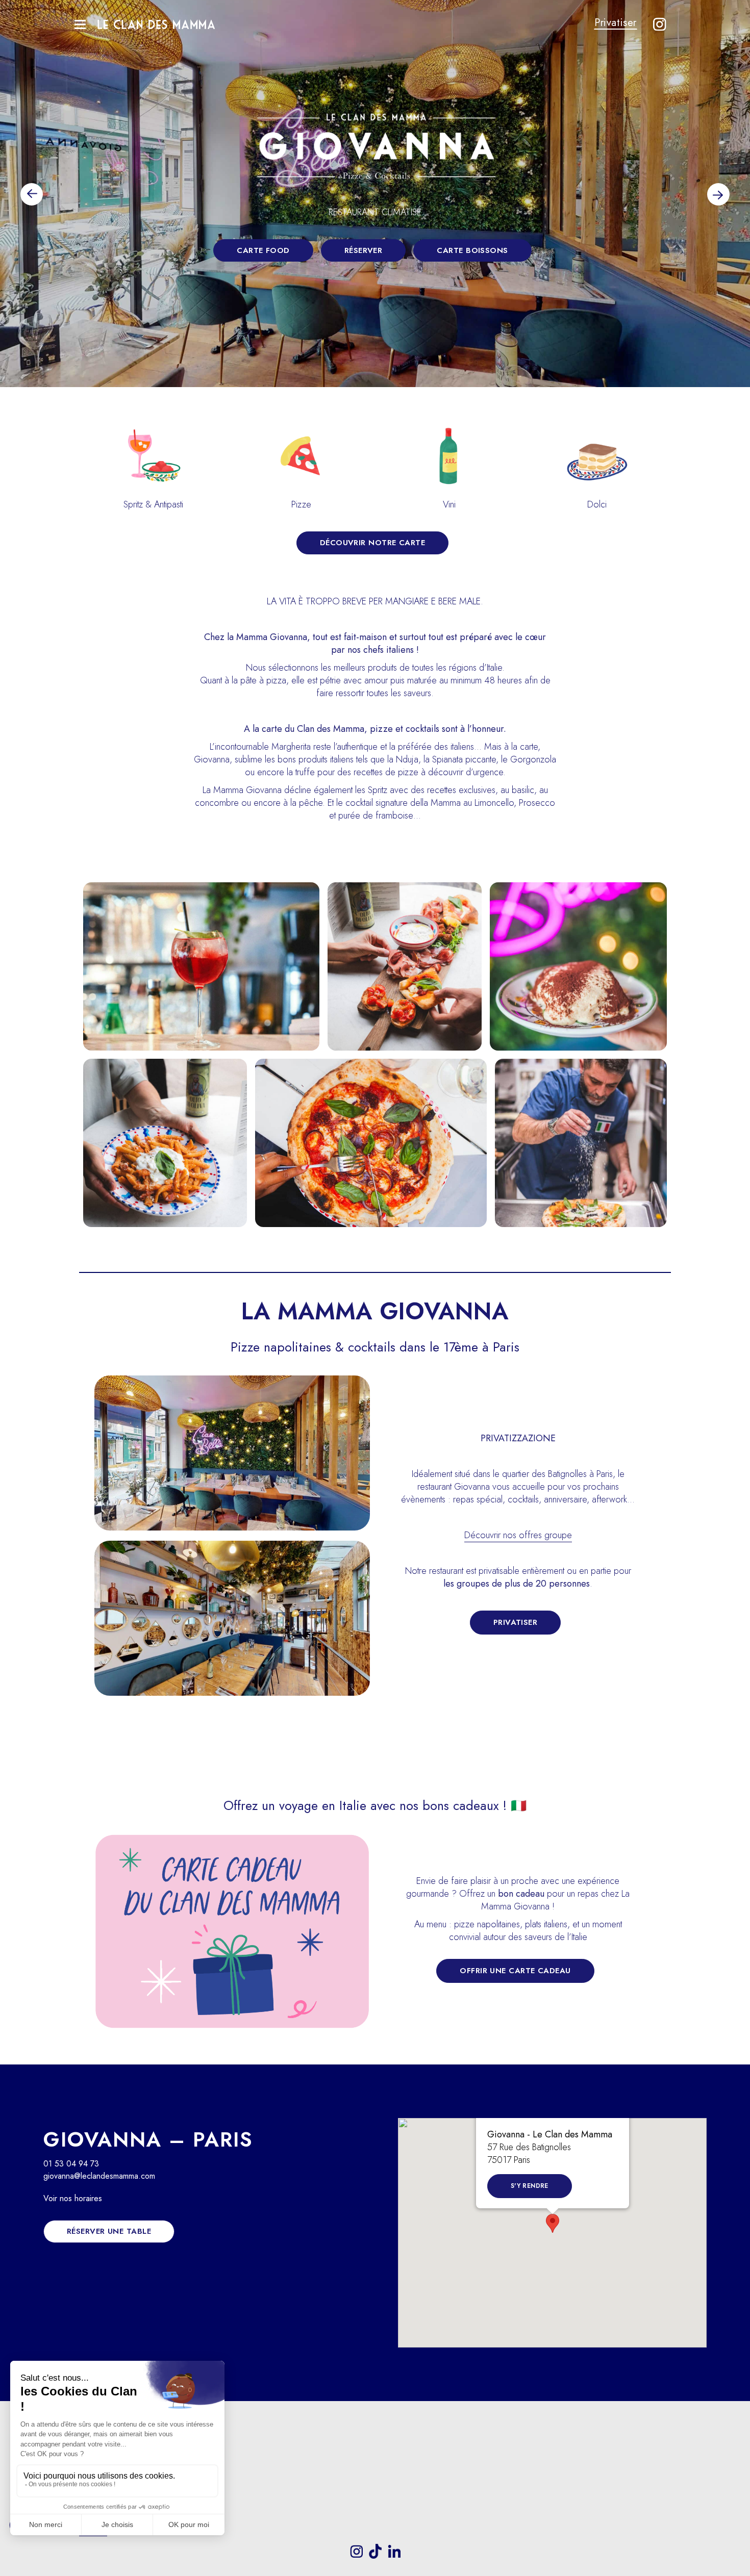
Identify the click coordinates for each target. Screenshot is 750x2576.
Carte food (263, 250)
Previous (32, 194)
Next (718, 194)
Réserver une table (109, 2231)
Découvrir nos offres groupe (518, 1535)
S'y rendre (530, 2186)
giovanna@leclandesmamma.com (99, 2176)
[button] (553, 2223)
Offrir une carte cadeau (515, 1971)
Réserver (364, 250)
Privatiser (616, 22)
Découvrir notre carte (372, 543)
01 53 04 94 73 (71, 2164)
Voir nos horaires (73, 2198)
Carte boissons (472, 250)
